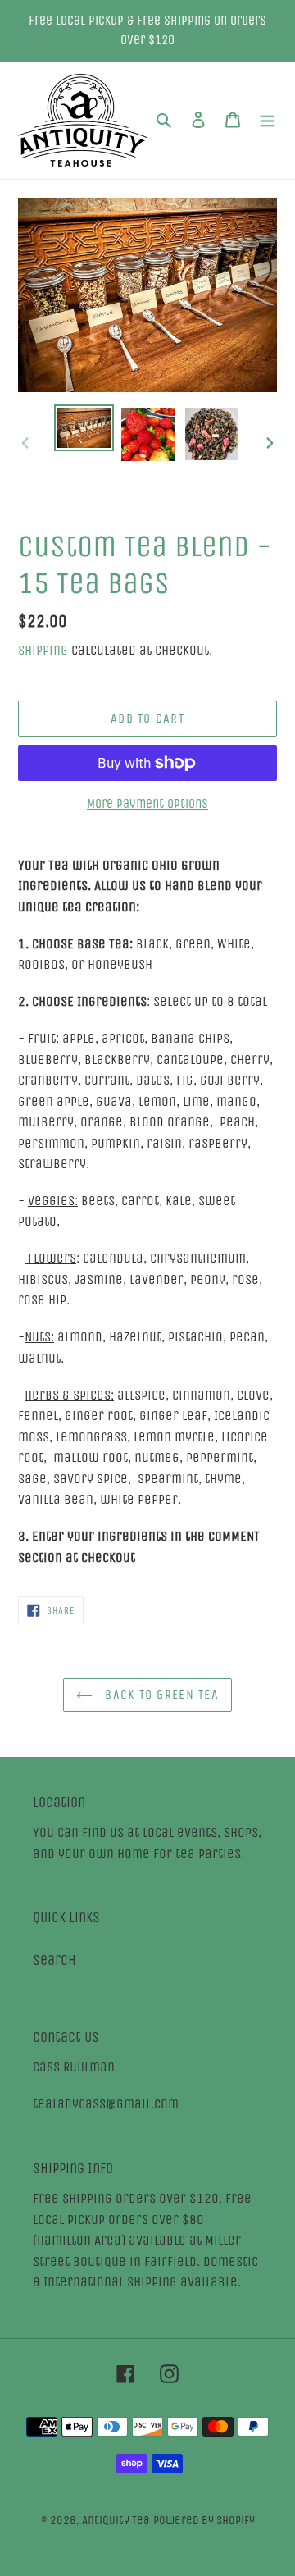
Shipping (43, 650)
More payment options (147, 804)
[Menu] (267, 120)
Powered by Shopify (204, 2520)
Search (54, 1960)
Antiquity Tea (116, 2520)
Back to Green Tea (160, 1694)
